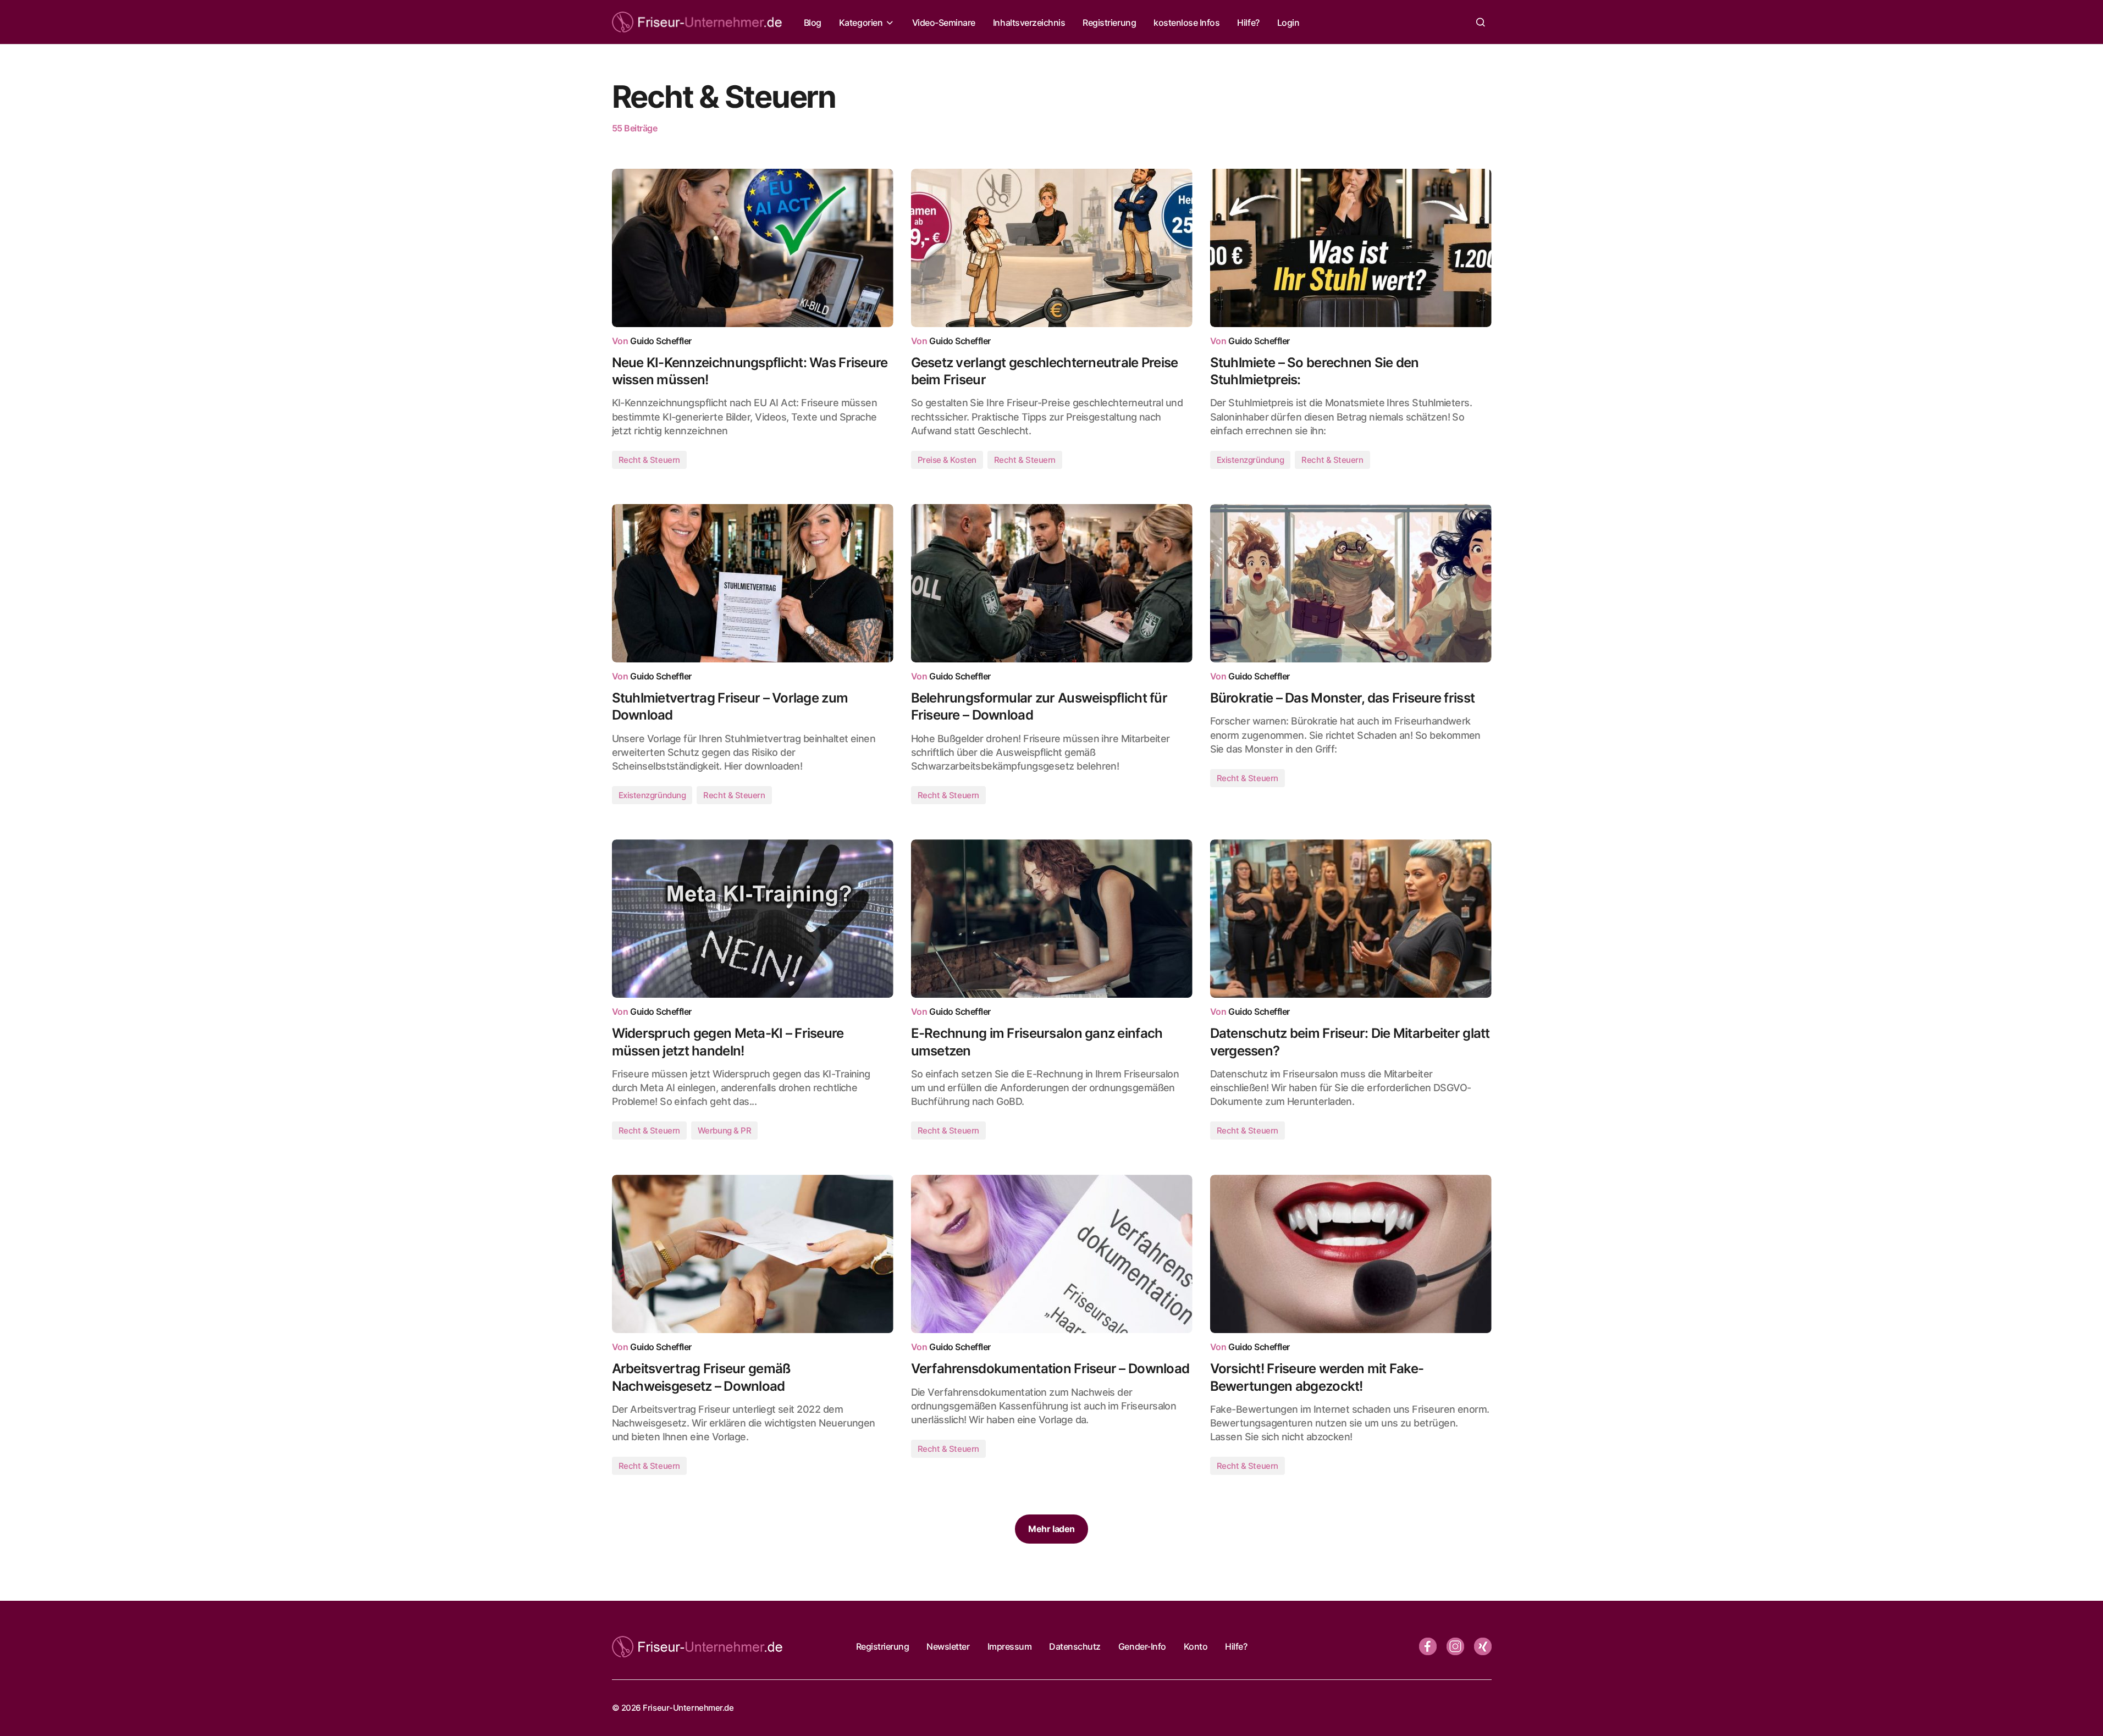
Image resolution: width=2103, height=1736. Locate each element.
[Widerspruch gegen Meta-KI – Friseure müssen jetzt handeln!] (753, 919)
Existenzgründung (1251, 460)
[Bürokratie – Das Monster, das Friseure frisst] (1351, 583)
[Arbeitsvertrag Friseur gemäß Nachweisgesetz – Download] (753, 1254)
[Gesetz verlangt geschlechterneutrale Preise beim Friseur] (1052, 248)
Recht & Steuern (649, 460)
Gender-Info (1142, 1646)
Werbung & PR (725, 1130)
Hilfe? (1236, 1646)
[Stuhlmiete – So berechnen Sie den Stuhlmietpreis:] (1351, 248)
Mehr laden (1051, 1529)
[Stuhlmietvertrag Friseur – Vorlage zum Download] (753, 583)
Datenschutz (1075, 1646)
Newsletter (948, 1646)
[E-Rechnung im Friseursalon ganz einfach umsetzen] (1052, 919)
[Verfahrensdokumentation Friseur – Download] (1052, 1254)
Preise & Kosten (947, 460)
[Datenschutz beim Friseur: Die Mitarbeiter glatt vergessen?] (1351, 919)
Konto (1196, 1646)
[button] (1481, 22)
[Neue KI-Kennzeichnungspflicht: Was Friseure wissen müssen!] (753, 248)
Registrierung (883, 1646)
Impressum (1010, 1646)
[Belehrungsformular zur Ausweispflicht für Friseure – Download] (1052, 583)
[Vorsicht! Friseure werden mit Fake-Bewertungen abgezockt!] (1351, 1254)
